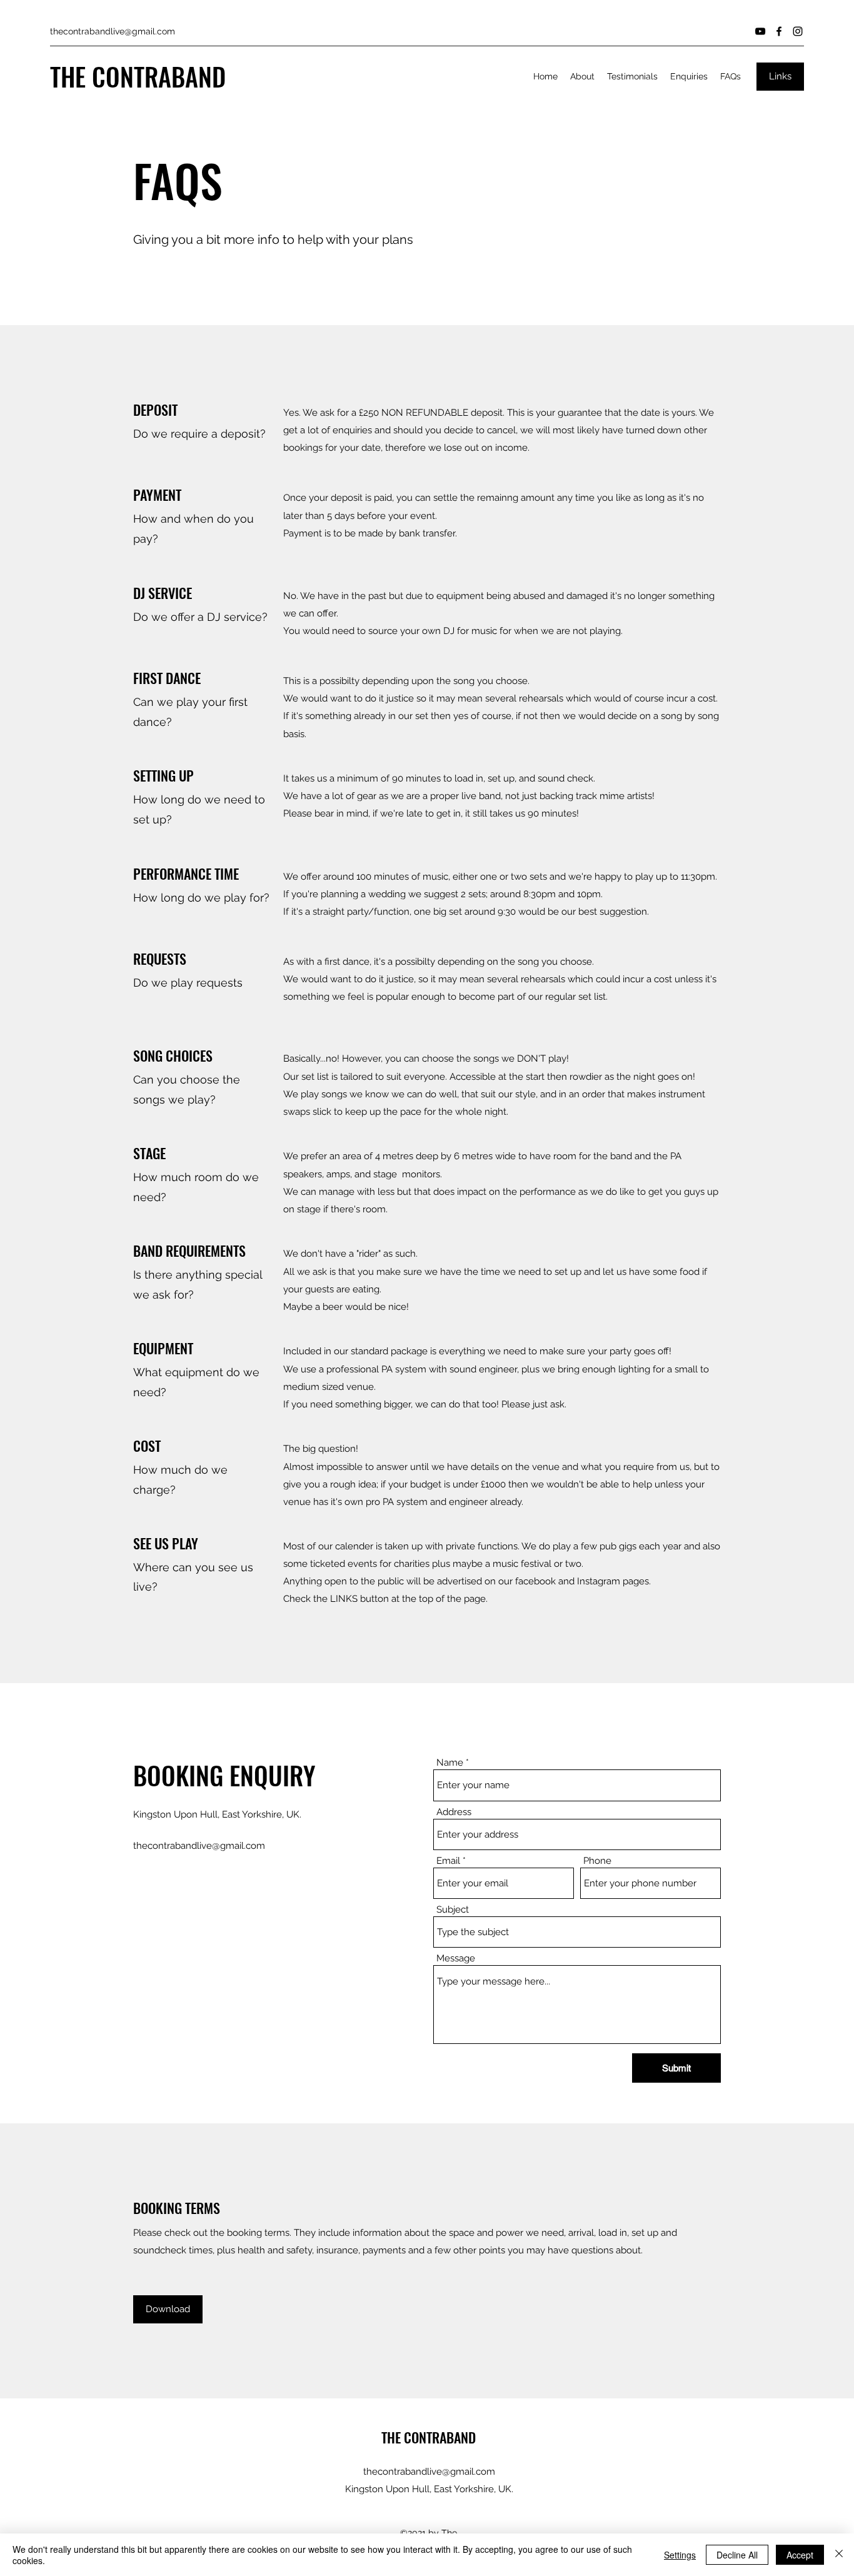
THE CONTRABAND (138, 76)
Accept (800, 2555)
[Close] (839, 2555)
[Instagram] (798, 31)
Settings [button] (680, 2555)
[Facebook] (779, 31)
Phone (597, 1861)
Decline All (737, 2555)
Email (448, 1861)
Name (450, 1763)
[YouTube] (760, 31)
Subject (453, 1910)
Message (456, 1959)
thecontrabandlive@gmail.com (113, 31)
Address (454, 1812)
